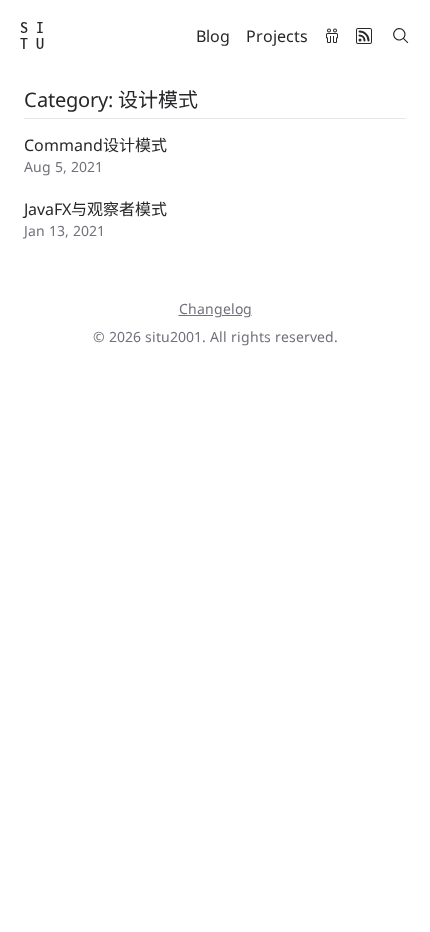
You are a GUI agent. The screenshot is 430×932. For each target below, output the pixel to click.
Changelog (215, 308)
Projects (277, 36)
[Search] (401, 36)
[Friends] (332, 36)
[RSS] (364, 36)
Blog (213, 36)
